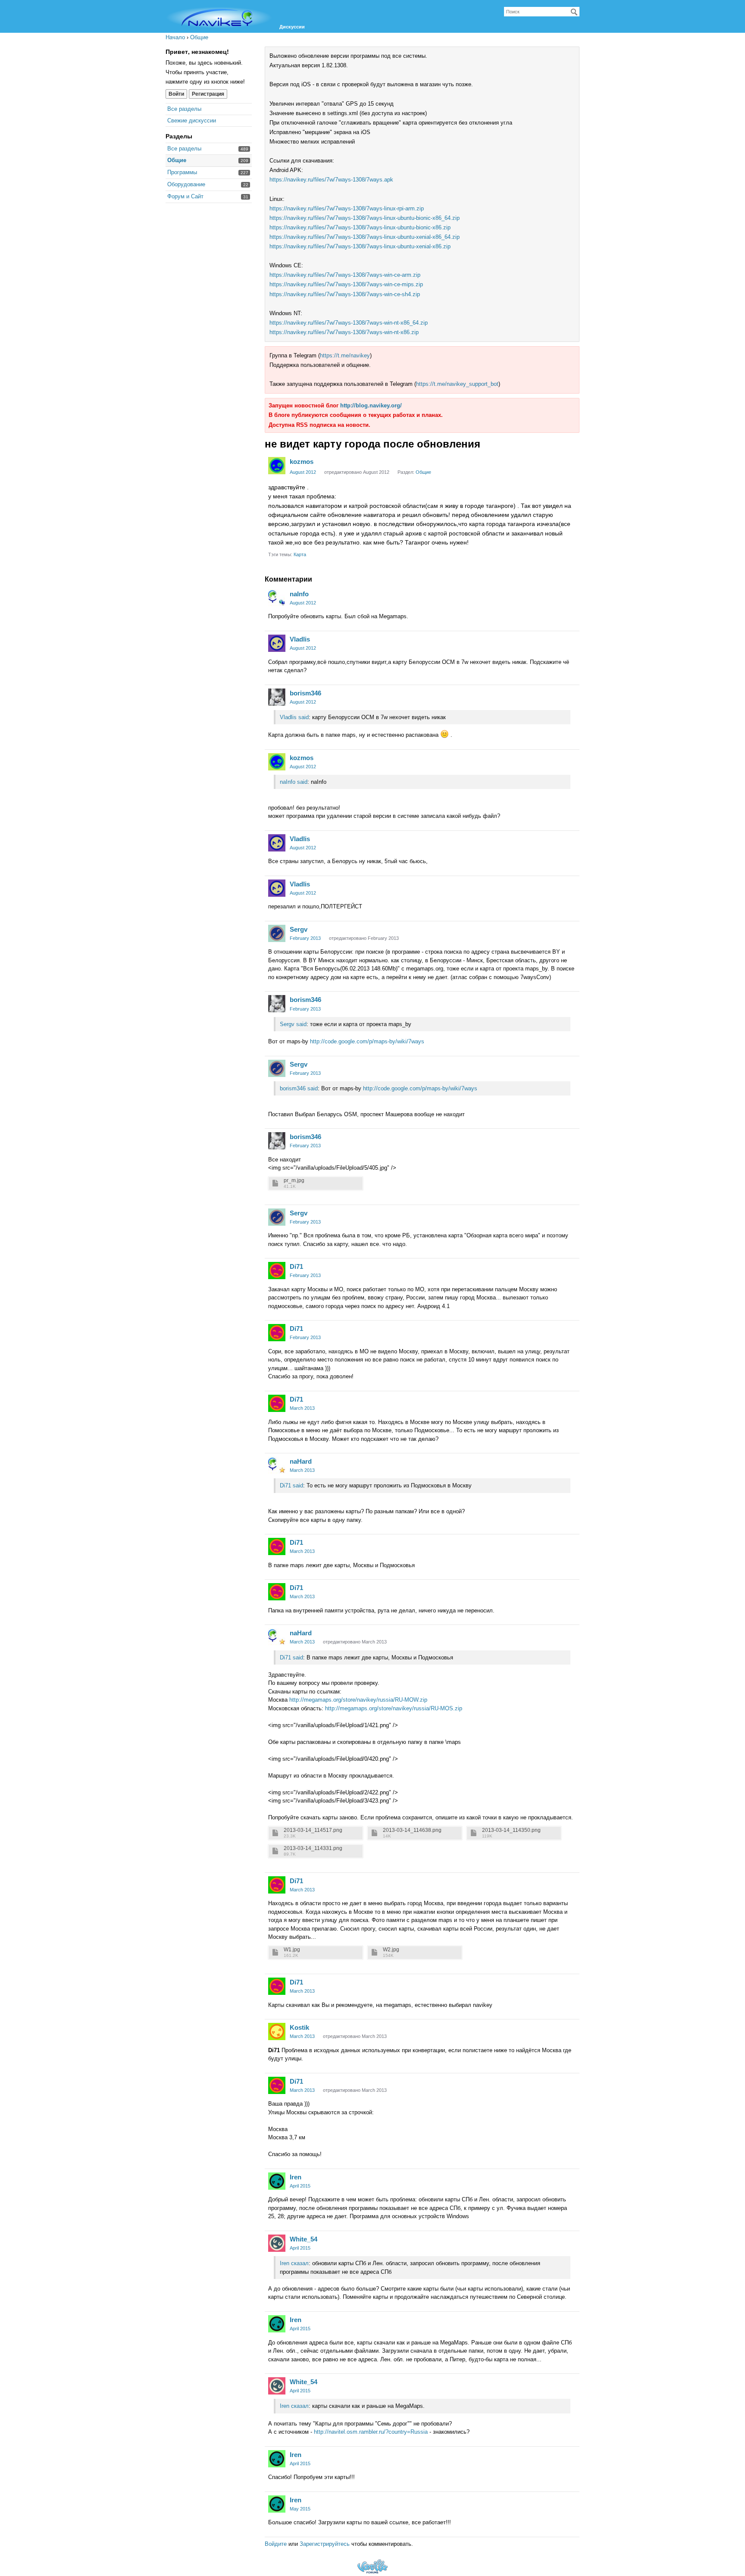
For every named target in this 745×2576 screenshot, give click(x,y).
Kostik (299, 2027)
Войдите (276, 2544)
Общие (177, 160)
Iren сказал (294, 2263)
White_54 (304, 2239)
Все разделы (184, 109)
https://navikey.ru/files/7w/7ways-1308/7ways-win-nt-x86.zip (344, 332)
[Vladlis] (277, 643)
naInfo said (294, 782)
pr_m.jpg (294, 1181)
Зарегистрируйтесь (325, 2544)
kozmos (302, 462)
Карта (300, 554)
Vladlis (300, 639)
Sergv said (293, 1024)
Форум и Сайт (185, 196)
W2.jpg (391, 1950)
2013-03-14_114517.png (313, 1830)
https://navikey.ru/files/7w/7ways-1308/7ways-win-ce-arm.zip (345, 275)
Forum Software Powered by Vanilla (372, 2566)
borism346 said (299, 1088)
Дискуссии (292, 27)
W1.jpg (292, 1950)
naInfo (299, 594)
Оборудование (186, 184)
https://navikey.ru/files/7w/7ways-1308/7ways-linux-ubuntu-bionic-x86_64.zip (365, 218)
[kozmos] (277, 466)
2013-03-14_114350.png (511, 1830)
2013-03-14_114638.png (412, 1830)
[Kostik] (277, 2031)
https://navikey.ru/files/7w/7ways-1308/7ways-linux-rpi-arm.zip (347, 208)
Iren (296, 2177)
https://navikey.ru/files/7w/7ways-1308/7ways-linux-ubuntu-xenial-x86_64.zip (365, 237)
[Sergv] (277, 933)
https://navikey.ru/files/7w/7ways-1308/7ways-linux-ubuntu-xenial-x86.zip (360, 246)
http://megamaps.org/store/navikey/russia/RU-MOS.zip (394, 1708)
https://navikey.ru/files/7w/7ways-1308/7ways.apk (331, 180)
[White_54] (277, 2243)
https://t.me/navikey (345, 355)
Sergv (299, 929)
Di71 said (291, 1485)
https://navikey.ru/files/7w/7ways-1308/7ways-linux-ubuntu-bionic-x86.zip (360, 227)
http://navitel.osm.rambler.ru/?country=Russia (371, 2432)
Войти (176, 94)
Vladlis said (294, 717)
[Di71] (277, 1271)
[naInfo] (277, 598)
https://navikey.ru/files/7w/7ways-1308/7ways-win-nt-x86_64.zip (349, 323)
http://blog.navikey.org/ (371, 405)
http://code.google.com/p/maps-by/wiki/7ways (367, 1041)
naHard (301, 1461)
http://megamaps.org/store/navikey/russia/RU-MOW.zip (358, 1700)
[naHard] (277, 1465)
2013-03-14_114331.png (313, 1848)
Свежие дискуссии (192, 121)
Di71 (296, 1266)
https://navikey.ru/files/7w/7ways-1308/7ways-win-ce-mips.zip (346, 284)
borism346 (305, 693)
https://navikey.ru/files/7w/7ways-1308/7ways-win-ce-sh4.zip (345, 294)
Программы (182, 172)
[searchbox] (542, 12)
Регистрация (208, 94)
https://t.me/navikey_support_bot (457, 384)
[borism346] (277, 697)
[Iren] (277, 2181)
